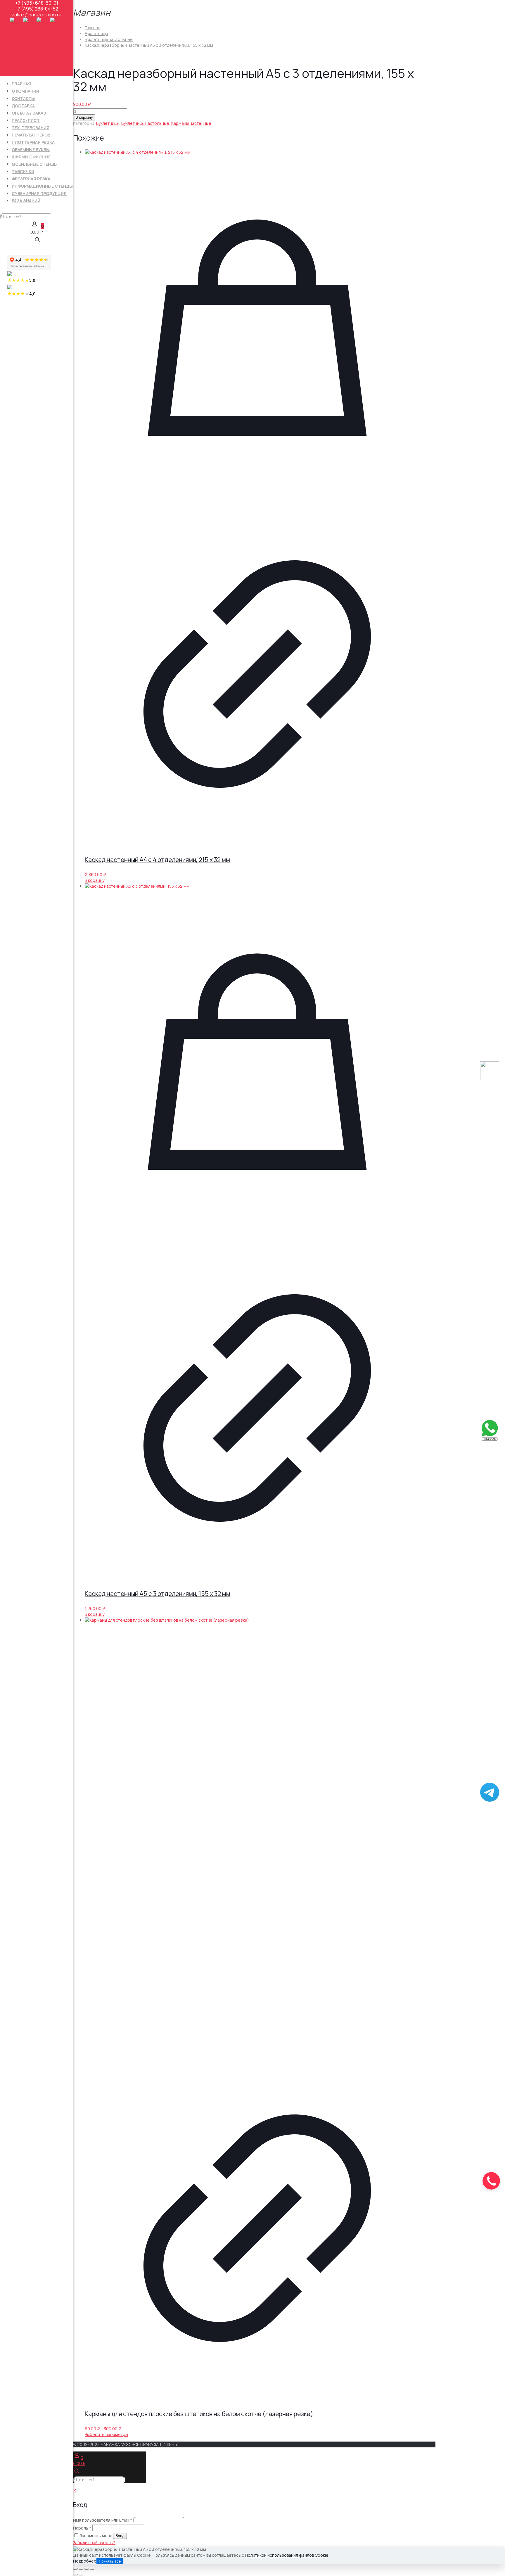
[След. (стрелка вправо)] (81, 2575)
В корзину (84, 117)
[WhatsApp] (490, 1439)
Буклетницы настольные (109, 39)
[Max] (490, 1079)
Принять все (110, 2561)
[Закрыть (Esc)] (92, 2569)
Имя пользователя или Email (103, 2520)
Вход (120, 2536)
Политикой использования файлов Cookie (287, 2555)
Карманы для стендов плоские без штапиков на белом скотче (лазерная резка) (199, 2414)
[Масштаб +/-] (75, 2569)
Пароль (82, 2528)
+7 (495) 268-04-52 (37, 9)
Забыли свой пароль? (94, 2543)
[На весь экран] (81, 2569)
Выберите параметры (106, 2434)
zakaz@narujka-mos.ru (37, 15)
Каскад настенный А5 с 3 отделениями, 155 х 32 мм (158, 1594)
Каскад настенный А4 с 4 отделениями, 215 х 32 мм (157, 860)
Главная (92, 28)
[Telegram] (490, 1800)
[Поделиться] (87, 2569)
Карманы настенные (191, 123)
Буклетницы (96, 33)
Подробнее (85, 2561)
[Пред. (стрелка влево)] (75, 2575)
